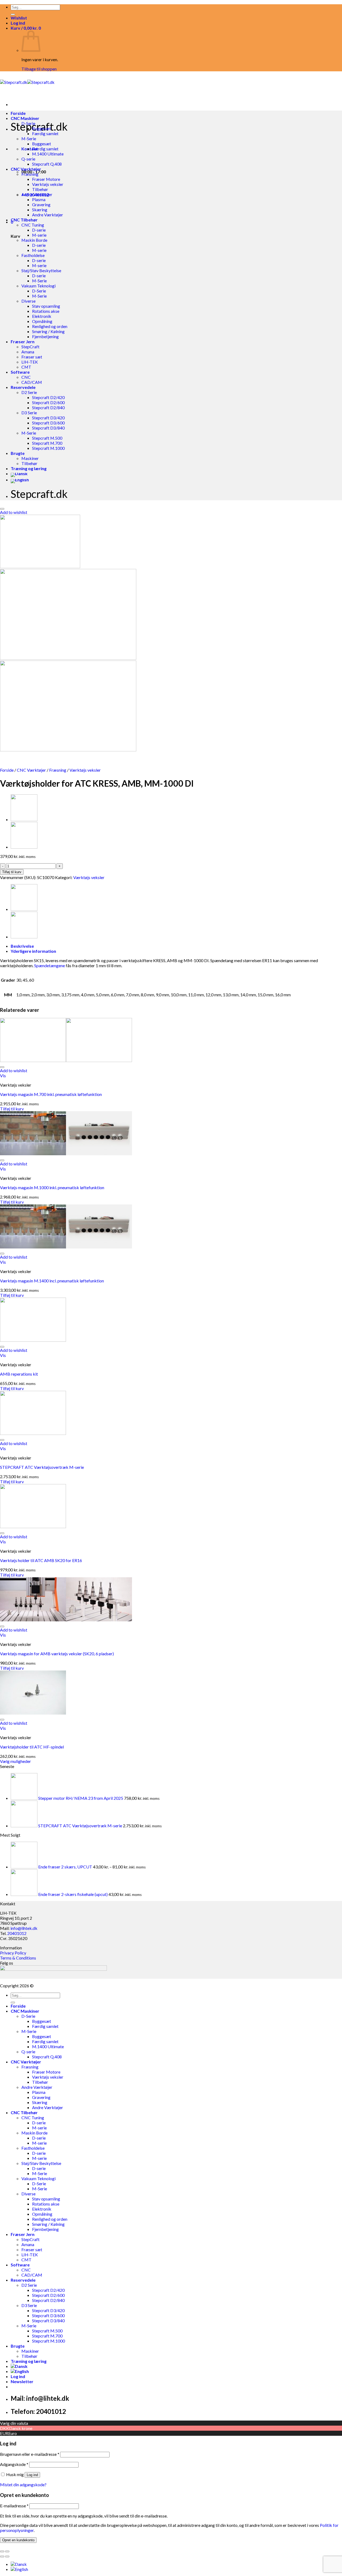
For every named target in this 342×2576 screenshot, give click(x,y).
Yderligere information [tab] (33, 951)
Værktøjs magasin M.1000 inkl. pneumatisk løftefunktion (52, 1187)
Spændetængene (50, 965)
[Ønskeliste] (2, 509)
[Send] (13, 14)
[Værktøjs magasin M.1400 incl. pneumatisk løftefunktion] (66, 1247)
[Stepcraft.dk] (27, 82)
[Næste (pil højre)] (7, 2557)
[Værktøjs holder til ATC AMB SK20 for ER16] (33, 1526)
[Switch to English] (20, 480)
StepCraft (30, 347)
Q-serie (28, 159)
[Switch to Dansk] (19, 2564)
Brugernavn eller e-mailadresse (30, 2454)
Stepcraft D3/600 (48, 423)
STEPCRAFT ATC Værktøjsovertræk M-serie (42, 1467)
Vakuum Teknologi (38, 286)
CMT (26, 367)
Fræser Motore (46, 179)
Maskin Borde (34, 240)
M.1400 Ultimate (48, 154)
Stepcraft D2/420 (48, 397)
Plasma (39, 199)
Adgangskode (14, 2464)
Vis (3, 1076)
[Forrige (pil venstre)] (2, 2557)
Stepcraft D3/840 (48, 428)
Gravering (41, 204)
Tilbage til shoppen (39, 69)
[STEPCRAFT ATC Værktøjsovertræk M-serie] (33, 1433)
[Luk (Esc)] (2, 2551)
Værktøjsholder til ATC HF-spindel (32, 1747)
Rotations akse (46, 311)
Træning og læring (29, 468)
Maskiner (30, 458)
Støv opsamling (46, 306)
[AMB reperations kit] (33, 1340)
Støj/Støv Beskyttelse (41, 270)
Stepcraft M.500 (47, 438)
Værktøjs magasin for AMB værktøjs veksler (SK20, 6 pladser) (57, 1654)
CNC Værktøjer (26, 169)
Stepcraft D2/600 (48, 402)
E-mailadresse (14, 2506)
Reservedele (23, 387)
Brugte (18, 453)
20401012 (17, 1933)
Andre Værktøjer (37, 194)
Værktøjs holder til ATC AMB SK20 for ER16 (41, 1560)
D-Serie (28, 123)
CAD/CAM (32, 382)
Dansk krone (21, 2428)
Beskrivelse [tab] (22, 946)
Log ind (32, 2475)
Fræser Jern (23, 341)
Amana (28, 352)
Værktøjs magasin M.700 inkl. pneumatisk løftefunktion (51, 1094)
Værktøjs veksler (48, 184)
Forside (18, 113)
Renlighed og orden (50, 326)
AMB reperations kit (19, 1374)
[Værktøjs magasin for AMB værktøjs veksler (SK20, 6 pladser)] (66, 1620)
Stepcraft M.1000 (48, 448)
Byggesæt (42, 128)
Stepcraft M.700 (47, 443)
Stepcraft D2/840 (48, 407)
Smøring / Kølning (48, 331)
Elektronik (42, 316)
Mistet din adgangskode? (23, 2485)
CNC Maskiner (25, 118)
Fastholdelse (33, 255)
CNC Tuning (33, 225)
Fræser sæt (32, 357)
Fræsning (30, 174)
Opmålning (42, 321)
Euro (13, 2433)
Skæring (40, 210)
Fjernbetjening (45, 336)
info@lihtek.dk (24, 1928)
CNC (26, 377)
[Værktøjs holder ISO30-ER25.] (24, 819)
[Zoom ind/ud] (7, 2551)
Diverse (28, 301)
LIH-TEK (30, 362)
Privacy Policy (13, 1953)
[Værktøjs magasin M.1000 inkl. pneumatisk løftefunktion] (66, 1154)
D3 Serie (29, 413)
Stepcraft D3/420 (48, 418)
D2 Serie (29, 392)
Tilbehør (40, 189)
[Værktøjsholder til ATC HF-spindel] (24, 847)
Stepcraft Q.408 (47, 164)
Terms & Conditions (18, 1958)
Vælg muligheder (15, 1761)
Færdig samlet (45, 133)
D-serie (39, 230)
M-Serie (29, 138)
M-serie (39, 235)
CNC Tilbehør (24, 220)
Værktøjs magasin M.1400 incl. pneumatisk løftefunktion (52, 1281)
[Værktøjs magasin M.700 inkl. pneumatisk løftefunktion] (66, 1060)
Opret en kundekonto (18, 2540)
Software (20, 372)
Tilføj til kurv (12, 872)
